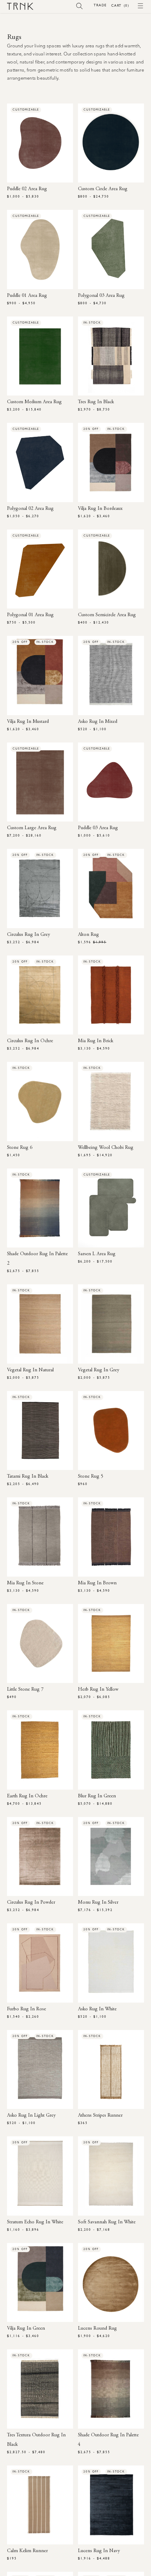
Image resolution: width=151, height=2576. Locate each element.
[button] (80, 6)
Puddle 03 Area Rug (98, 828)
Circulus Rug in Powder (31, 1903)
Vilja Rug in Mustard (28, 722)
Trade (100, 5)
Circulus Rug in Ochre (30, 1041)
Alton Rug (88, 935)
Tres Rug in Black (96, 402)
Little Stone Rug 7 (25, 1690)
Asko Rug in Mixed (98, 722)
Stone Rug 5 (91, 1477)
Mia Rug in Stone (25, 1583)
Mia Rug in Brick (96, 1041)
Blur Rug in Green (97, 1796)
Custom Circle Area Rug (103, 189)
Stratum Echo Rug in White (35, 2222)
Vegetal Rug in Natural (30, 1370)
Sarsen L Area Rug (97, 1254)
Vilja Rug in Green (26, 2329)
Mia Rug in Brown (97, 1583)
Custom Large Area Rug (32, 828)
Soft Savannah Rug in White (107, 2222)
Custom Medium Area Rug (34, 402)
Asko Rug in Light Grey (31, 2116)
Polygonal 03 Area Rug (101, 296)
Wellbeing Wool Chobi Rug (106, 1148)
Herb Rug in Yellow (98, 1690)
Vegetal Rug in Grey (99, 1370)
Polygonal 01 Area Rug (30, 615)
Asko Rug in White (97, 2009)
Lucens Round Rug (97, 2329)
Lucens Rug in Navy (99, 2551)
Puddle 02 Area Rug (27, 189)
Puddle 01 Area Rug (27, 296)
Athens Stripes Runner (100, 2116)
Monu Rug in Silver (98, 1903)
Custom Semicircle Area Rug (107, 615)
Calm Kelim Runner (27, 2551)
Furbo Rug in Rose (27, 2009)
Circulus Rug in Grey (28, 935)
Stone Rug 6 (20, 1148)
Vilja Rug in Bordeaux (100, 509)
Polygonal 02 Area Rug (30, 509)
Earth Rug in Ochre (27, 1796)
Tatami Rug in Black (28, 1477)
